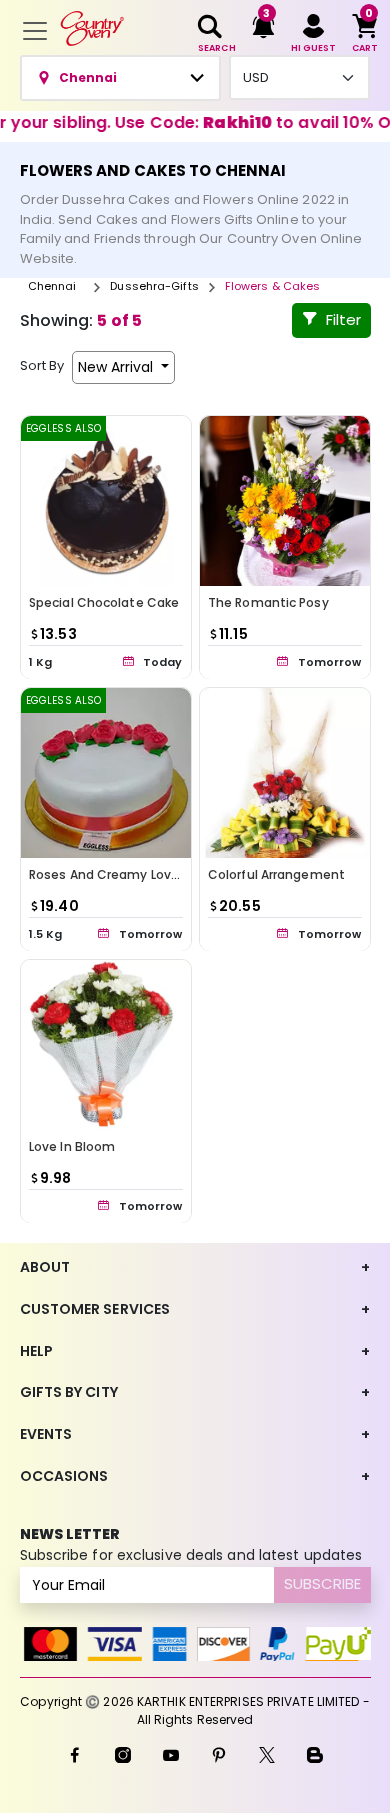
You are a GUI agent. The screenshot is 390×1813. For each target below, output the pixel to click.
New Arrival (117, 367)
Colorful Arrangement (276, 874)
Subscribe (322, 1583)
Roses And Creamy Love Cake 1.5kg (138, 874)
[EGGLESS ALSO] (106, 499)
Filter (343, 319)
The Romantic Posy (268, 602)
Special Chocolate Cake (104, 602)
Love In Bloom (72, 1146)
